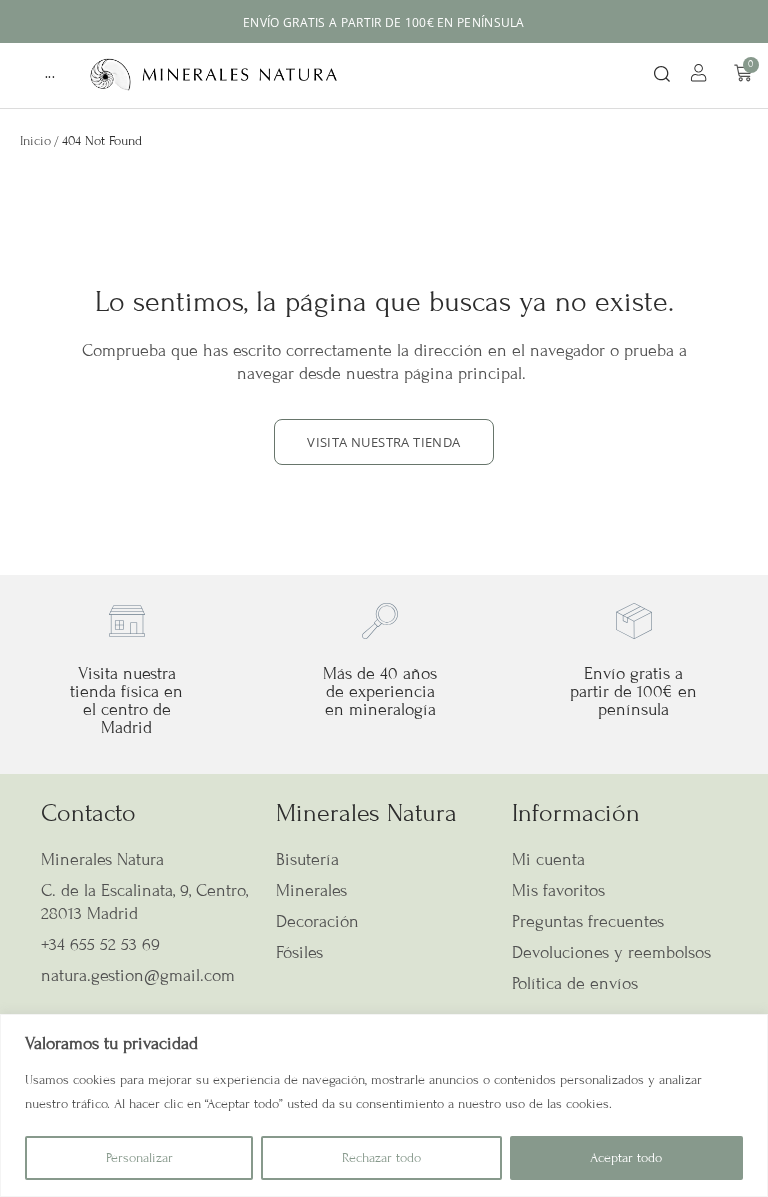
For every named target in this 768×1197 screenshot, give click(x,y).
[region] (384, 1105)
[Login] (701, 76)
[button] (662, 75)
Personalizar (139, 1158)
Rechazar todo (381, 1158)
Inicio (35, 141)
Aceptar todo (626, 1158)
